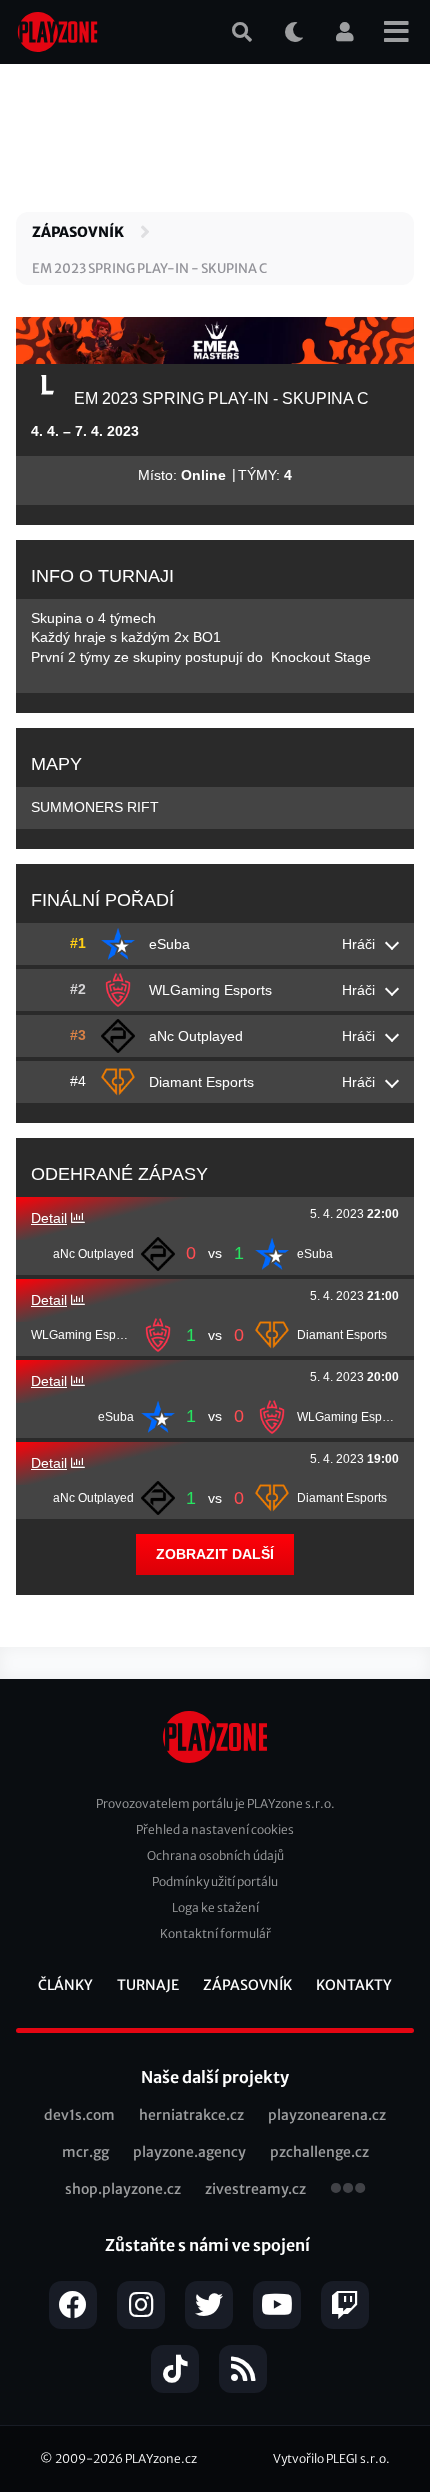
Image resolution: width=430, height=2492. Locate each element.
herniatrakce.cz (191, 2115)
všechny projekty (348, 2190)
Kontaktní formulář (215, 1933)
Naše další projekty (215, 2077)
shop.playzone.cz (123, 2189)
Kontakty (354, 1985)
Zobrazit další (215, 1554)
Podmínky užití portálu (215, 1881)
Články (65, 1985)
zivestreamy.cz (255, 2189)
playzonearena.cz (327, 2115)
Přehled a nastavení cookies (215, 1829)
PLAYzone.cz (161, 2458)
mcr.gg (85, 2152)
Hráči (358, 944)
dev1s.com (79, 2115)
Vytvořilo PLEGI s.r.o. (331, 2458)
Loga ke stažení (215, 1907)
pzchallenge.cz (319, 2152)
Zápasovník (78, 232)
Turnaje (148, 1985)
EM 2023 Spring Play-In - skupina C (149, 268)
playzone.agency (189, 2152)
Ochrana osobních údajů (215, 1855)
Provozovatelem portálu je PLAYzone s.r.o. (215, 1803)
